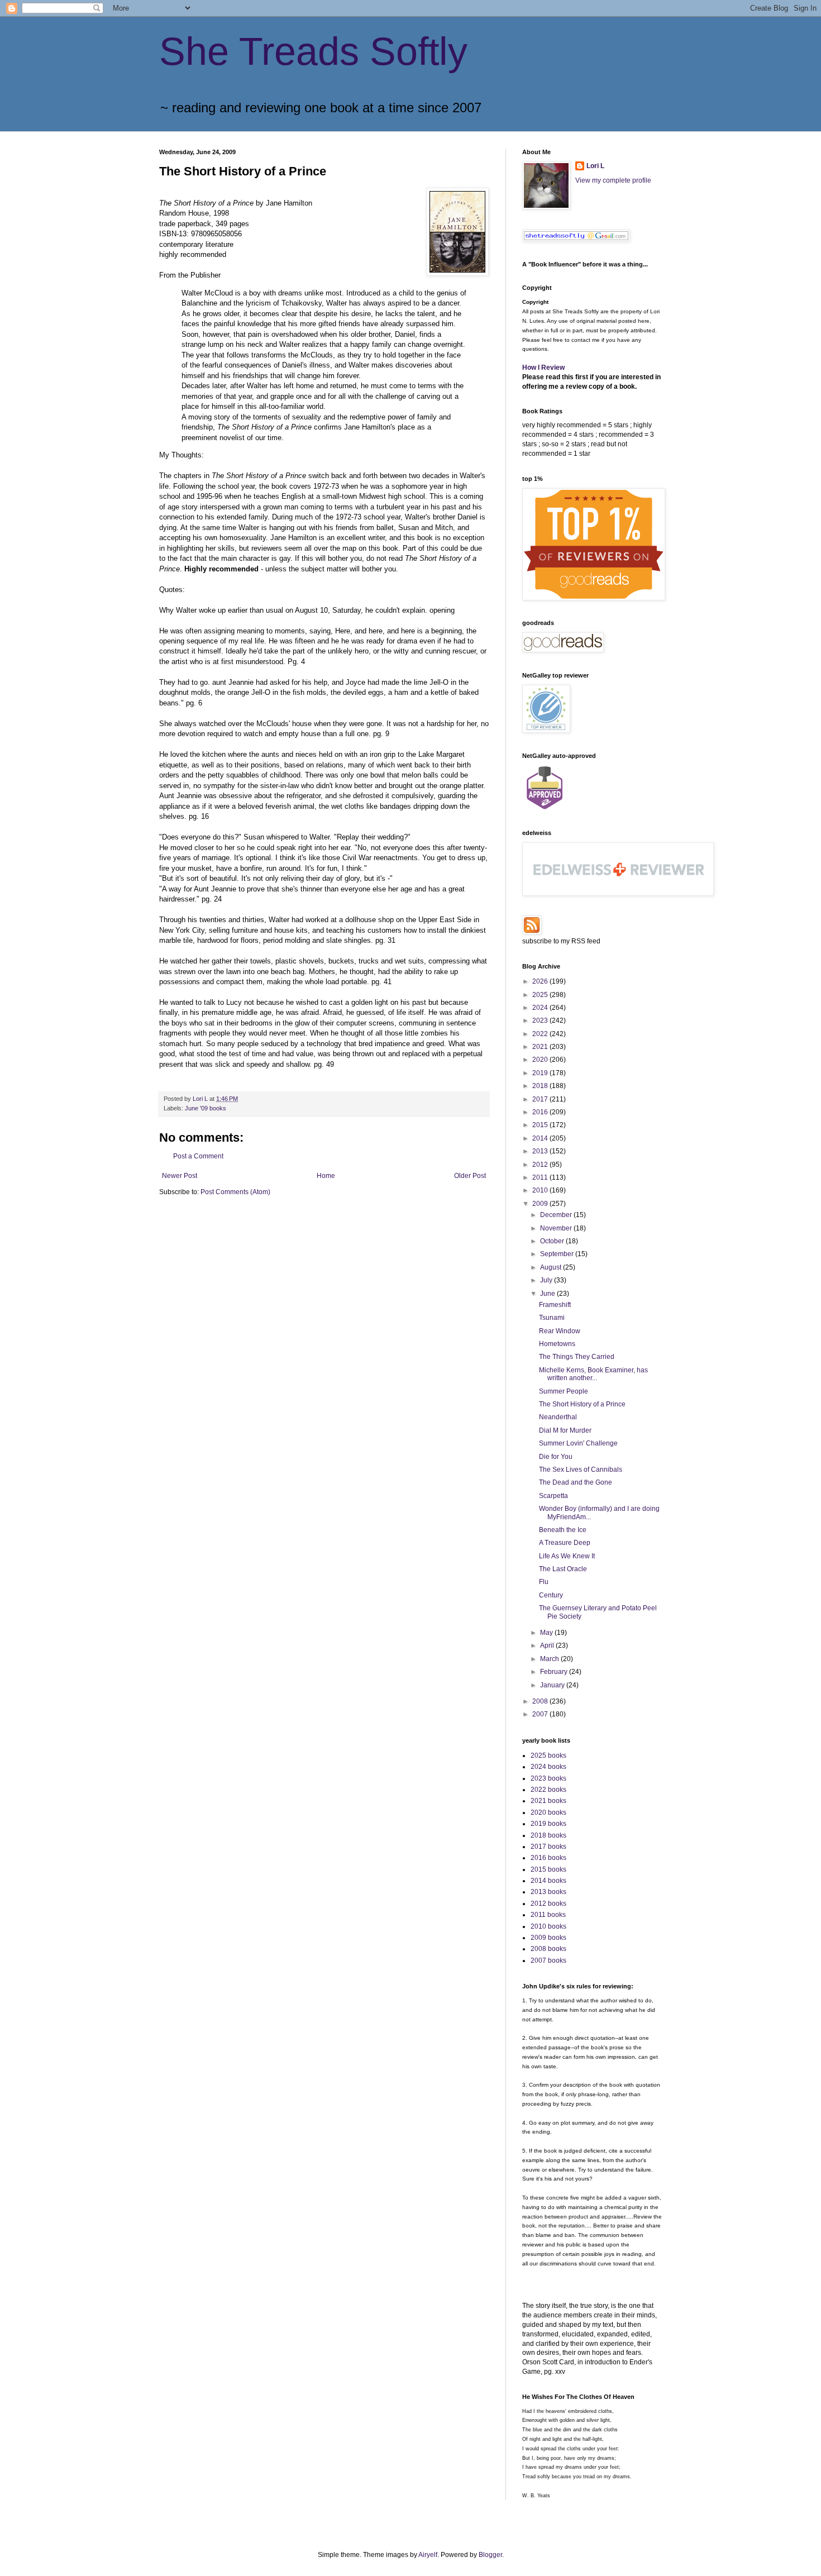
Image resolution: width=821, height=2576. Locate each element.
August (552, 1267)
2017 (541, 1099)
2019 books (548, 1824)
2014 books (548, 1881)
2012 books (548, 1904)
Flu (544, 1582)
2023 (541, 1020)
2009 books (548, 1938)
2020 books (548, 1812)
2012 (541, 1165)
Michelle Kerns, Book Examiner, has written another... (593, 1374)
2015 (541, 1125)
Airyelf (428, 2555)
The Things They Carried (577, 1357)
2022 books (548, 1790)
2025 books (548, 1756)
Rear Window (560, 1331)
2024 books (548, 1767)
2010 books (548, 1926)
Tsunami (552, 1318)
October (553, 1241)
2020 (541, 1060)
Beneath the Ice (563, 1530)
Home (326, 1176)
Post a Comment (198, 1156)
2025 (541, 995)
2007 (541, 1714)
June (548, 1294)
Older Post (470, 1176)
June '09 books (206, 1108)
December (557, 1215)
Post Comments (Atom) (235, 1192)
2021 (541, 1047)
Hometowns (557, 1344)
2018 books (548, 1835)
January (553, 1685)
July (547, 1280)
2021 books (548, 1801)
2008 (541, 1701)
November (557, 1228)
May (547, 1633)
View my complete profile (613, 180)
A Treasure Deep (565, 1543)
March (550, 1659)
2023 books (548, 1778)
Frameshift (555, 1305)
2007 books (548, 1960)
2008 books (548, 1949)
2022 (541, 1034)
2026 (541, 981)
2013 (541, 1151)
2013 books (548, 1892)
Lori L (595, 166)
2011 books (548, 1915)
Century (551, 1595)
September (558, 1254)
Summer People (564, 1391)
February (555, 1672)
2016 (541, 1112)
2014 (541, 1138)
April (548, 1645)
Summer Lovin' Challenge (578, 1443)
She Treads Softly (313, 51)
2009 (541, 1204)
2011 (541, 1177)
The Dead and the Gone (576, 1482)
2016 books (548, 1858)
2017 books (548, 1847)
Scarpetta (553, 1496)
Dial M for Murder (565, 1430)
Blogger (490, 2555)
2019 (541, 1073)
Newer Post (180, 1176)
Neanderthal (558, 1417)
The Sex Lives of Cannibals (581, 1470)
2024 (541, 1008)
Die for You (556, 1457)
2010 (541, 1190)
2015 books (548, 1869)
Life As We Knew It (567, 1556)
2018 (541, 1086)
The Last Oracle (563, 1569)
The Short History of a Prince (582, 1404)
